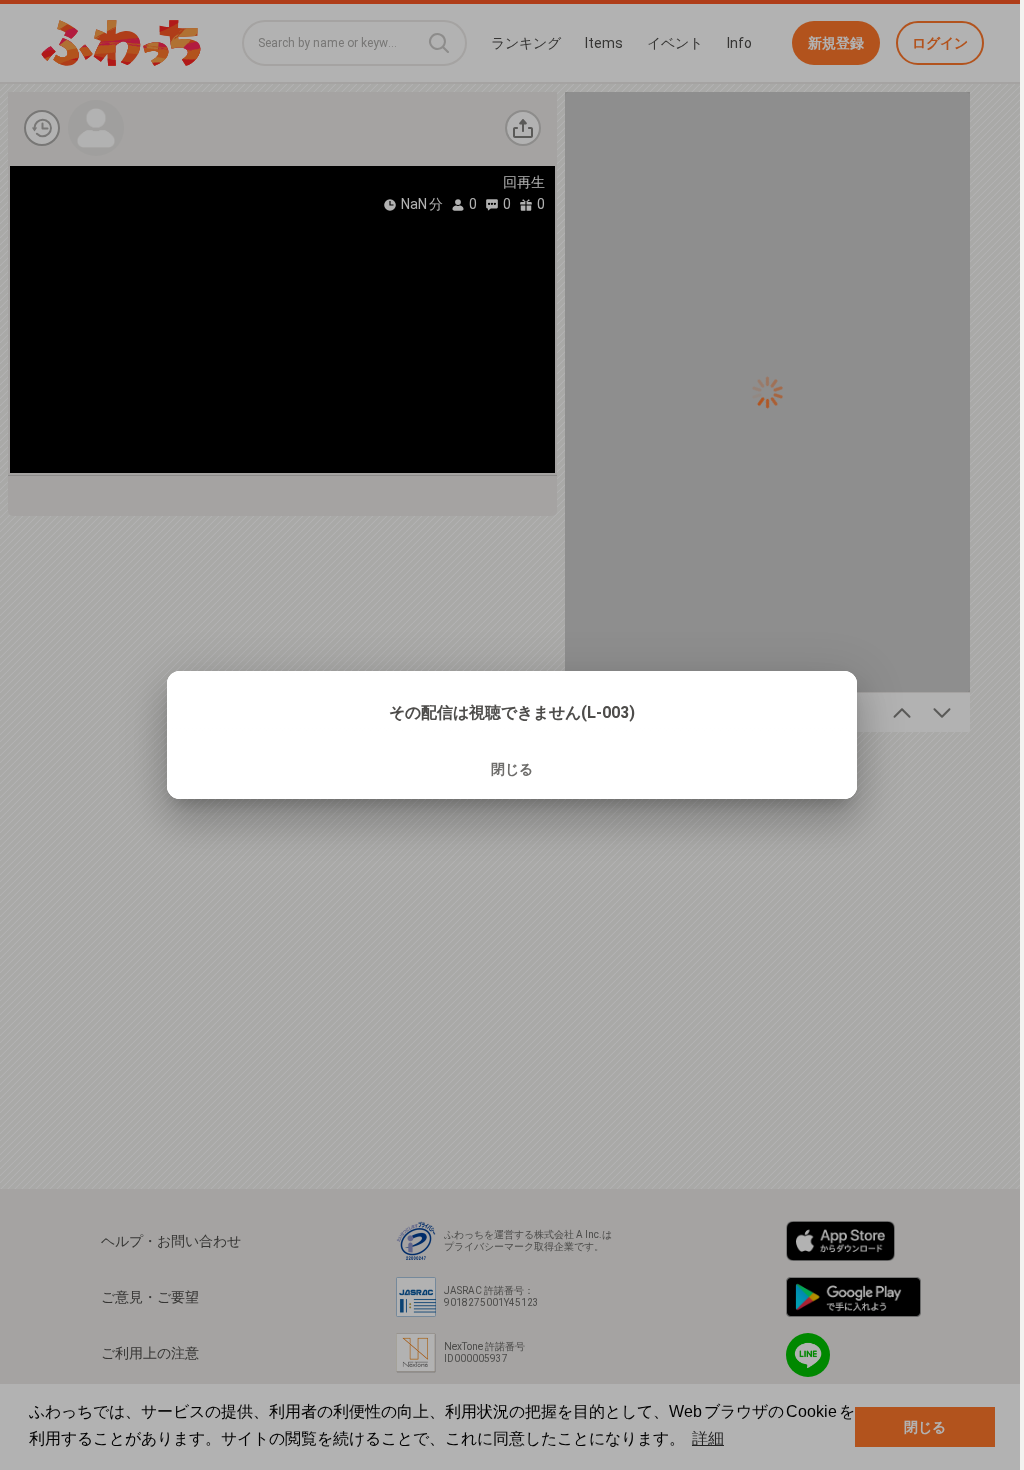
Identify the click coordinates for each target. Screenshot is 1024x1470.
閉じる (512, 769)
